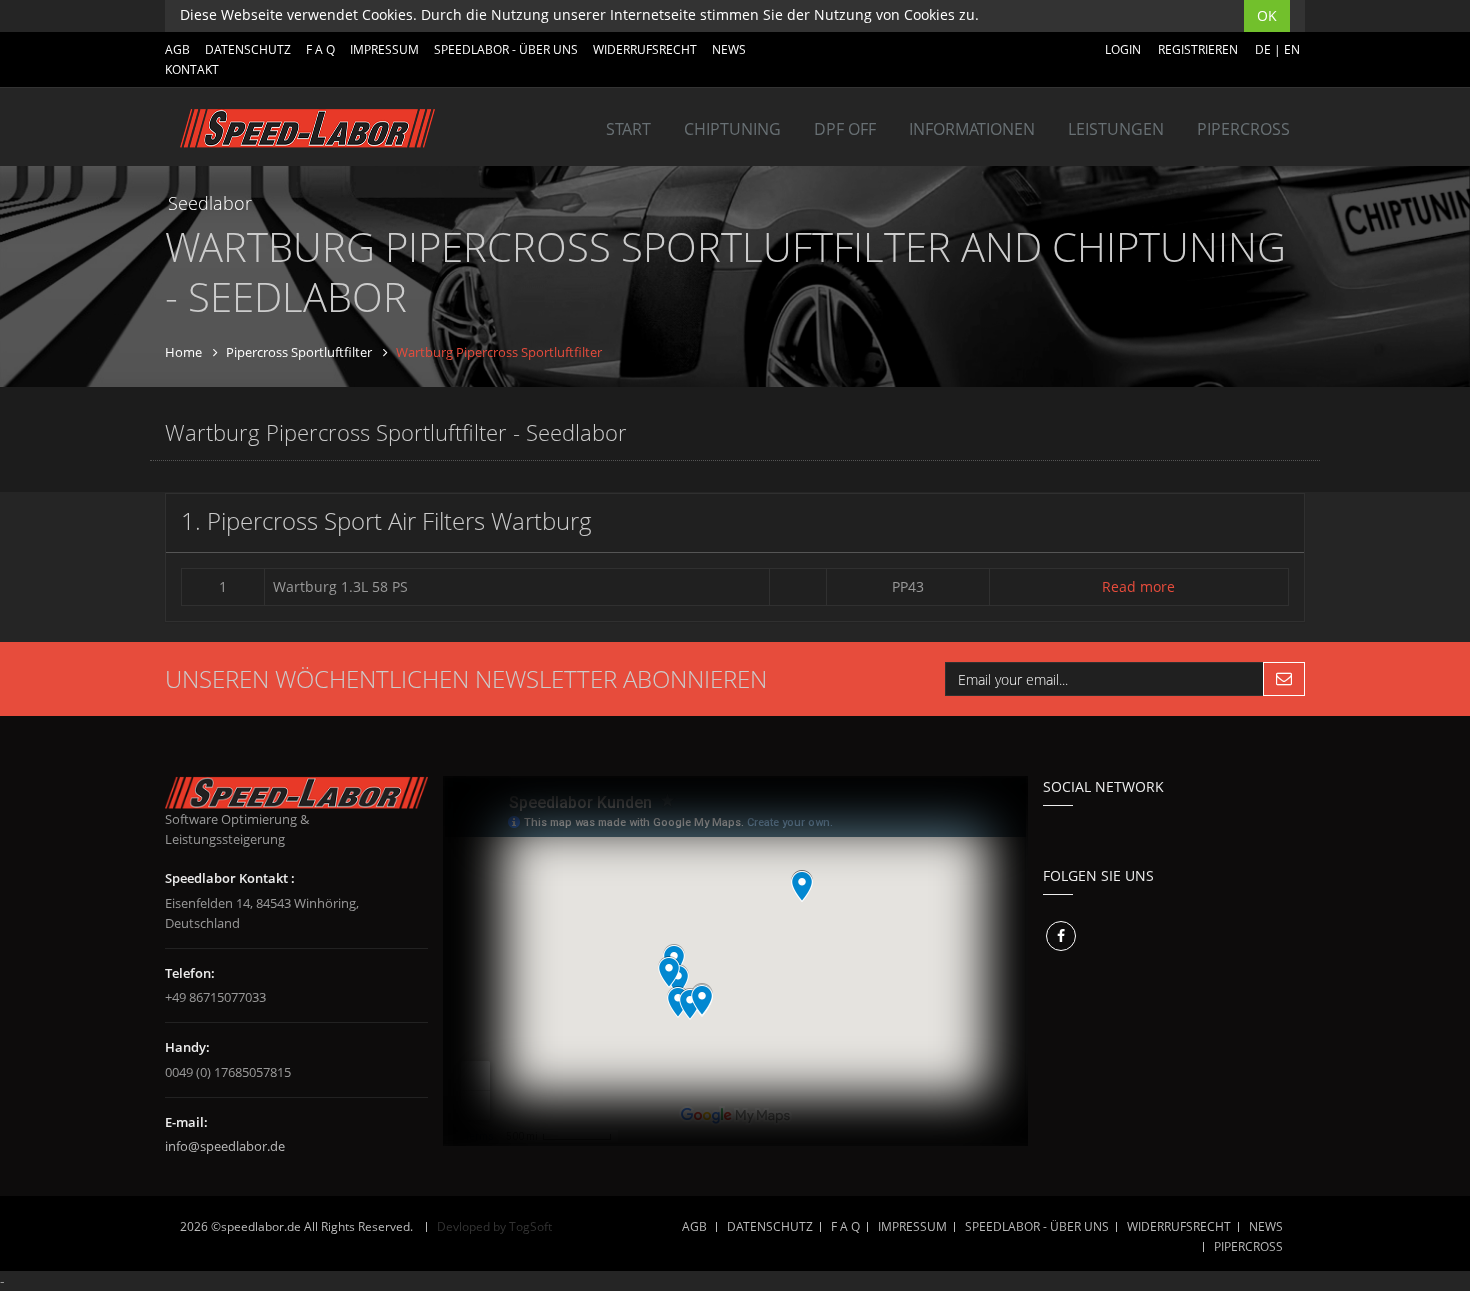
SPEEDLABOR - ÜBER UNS (506, 49)
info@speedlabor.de (225, 1146)
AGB (177, 49)
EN (1292, 49)
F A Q (320, 49)
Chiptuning (732, 129)
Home (183, 352)
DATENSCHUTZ (248, 49)
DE (1263, 49)
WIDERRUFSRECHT (645, 49)
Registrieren (1198, 49)
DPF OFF (845, 129)
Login (1123, 49)
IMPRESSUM (384, 49)
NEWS (729, 49)
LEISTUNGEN (1116, 129)
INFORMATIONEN (972, 129)
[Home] (307, 128)
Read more (1138, 586)
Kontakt (192, 69)
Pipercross (1243, 129)
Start (628, 129)
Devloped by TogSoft (494, 1226)
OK (1267, 15)
